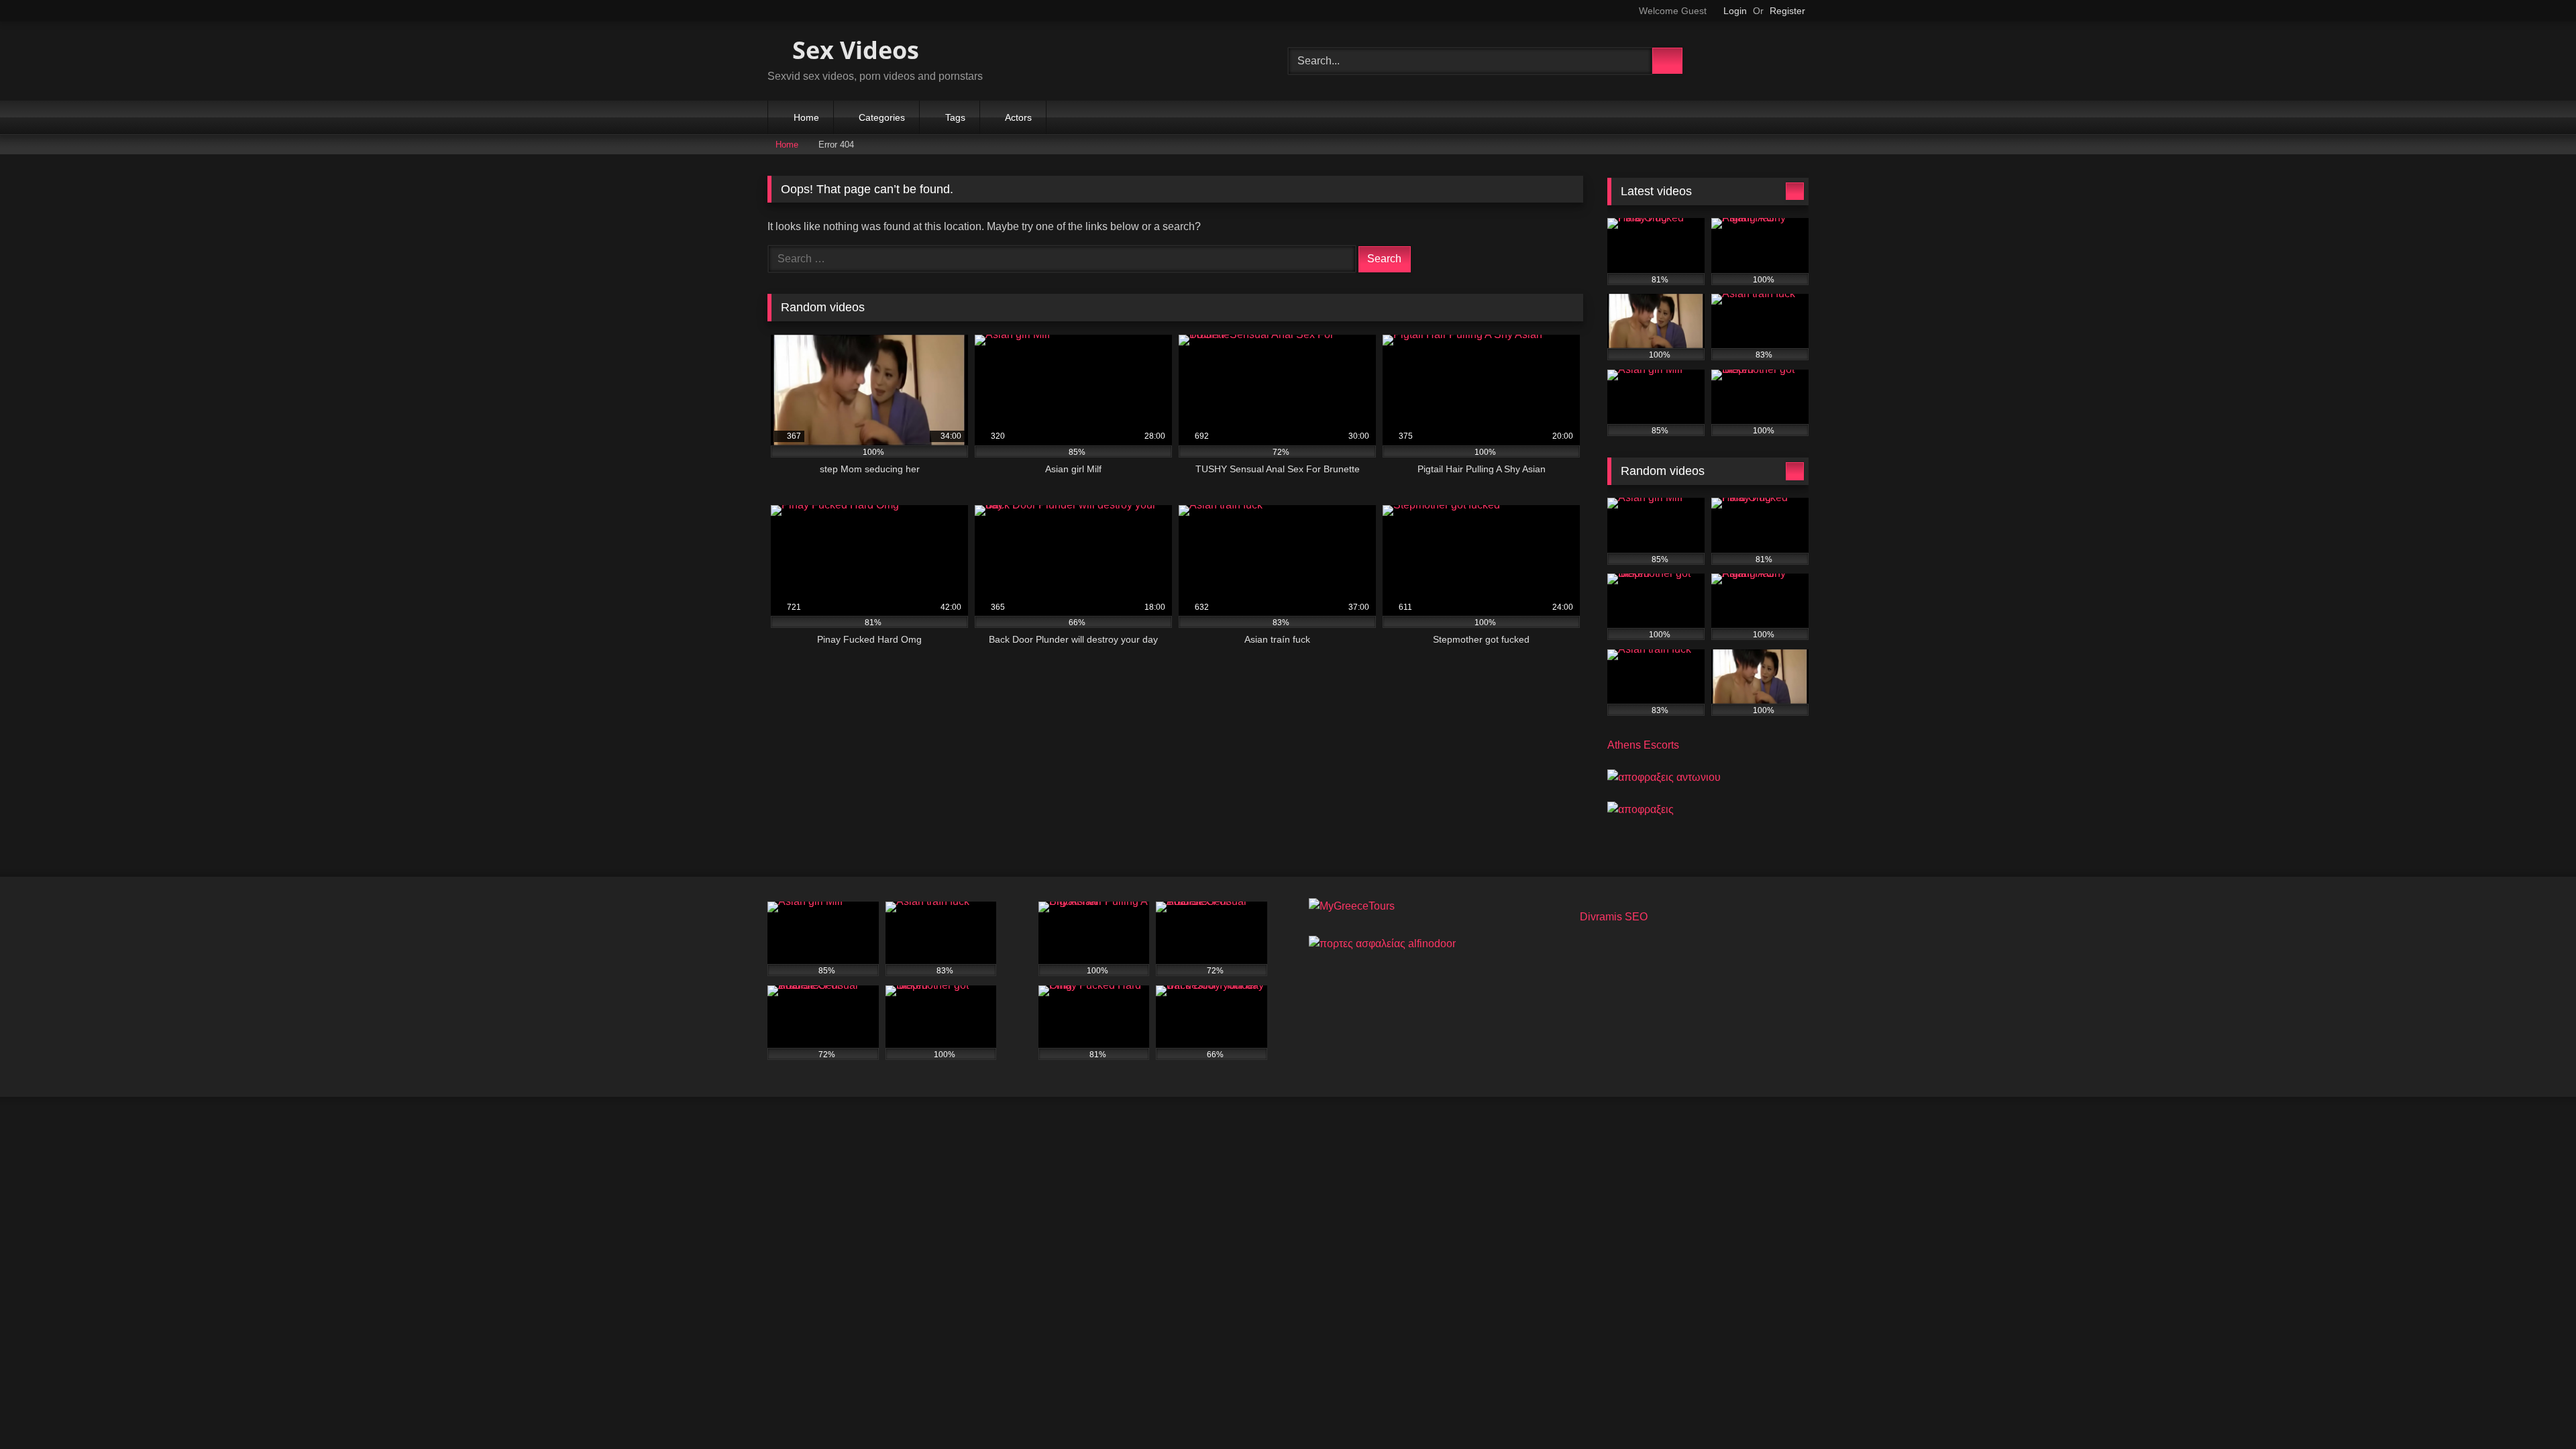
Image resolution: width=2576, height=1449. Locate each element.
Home (806, 117)
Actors (1018, 117)
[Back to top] (2536, 1409)
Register (1787, 11)
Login (1735, 11)
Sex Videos (853, 50)
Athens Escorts (1643, 745)
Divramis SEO (1614, 917)
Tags (955, 117)
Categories (882, 117)
